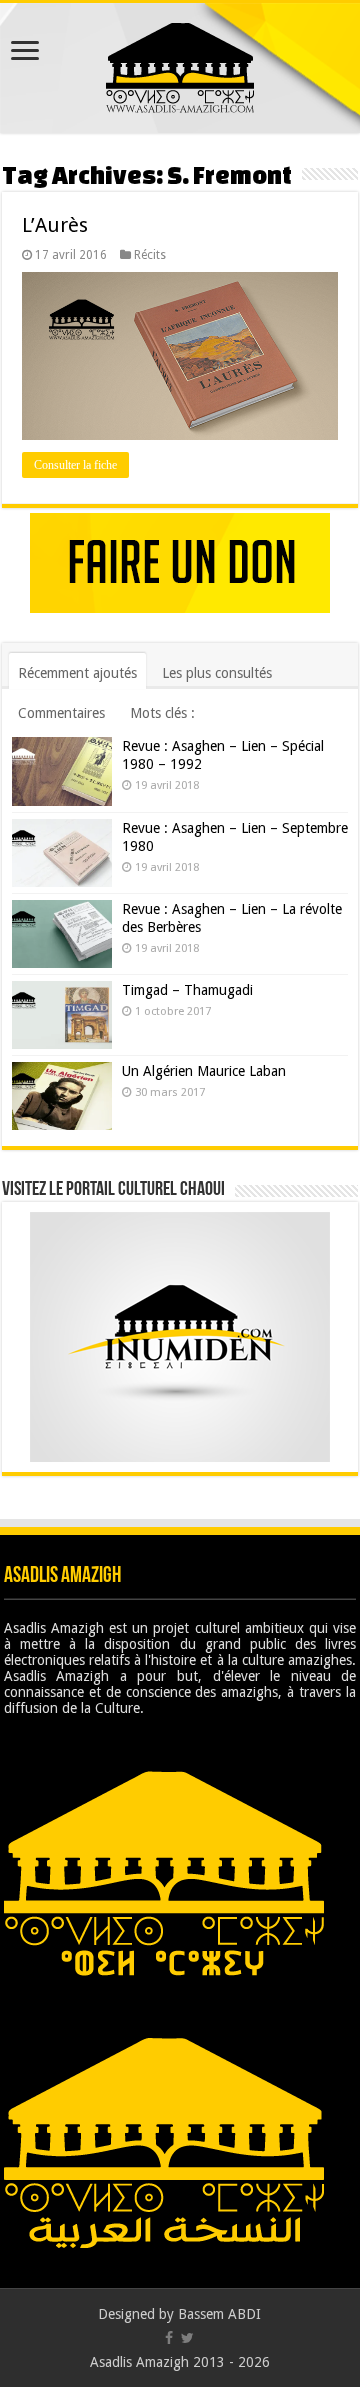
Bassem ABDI (219, 2314)
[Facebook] (169, 2338)
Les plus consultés (217, 673)
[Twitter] (187, 2338)
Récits (150, 255)
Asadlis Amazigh (139, 2362)
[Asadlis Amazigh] (180, 64)
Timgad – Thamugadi (187, 990)
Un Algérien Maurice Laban (204, 1071)
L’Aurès (55, 225)
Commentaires (61, 713)
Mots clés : (162, 713)
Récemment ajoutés (77, 673)
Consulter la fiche (75, 465)
